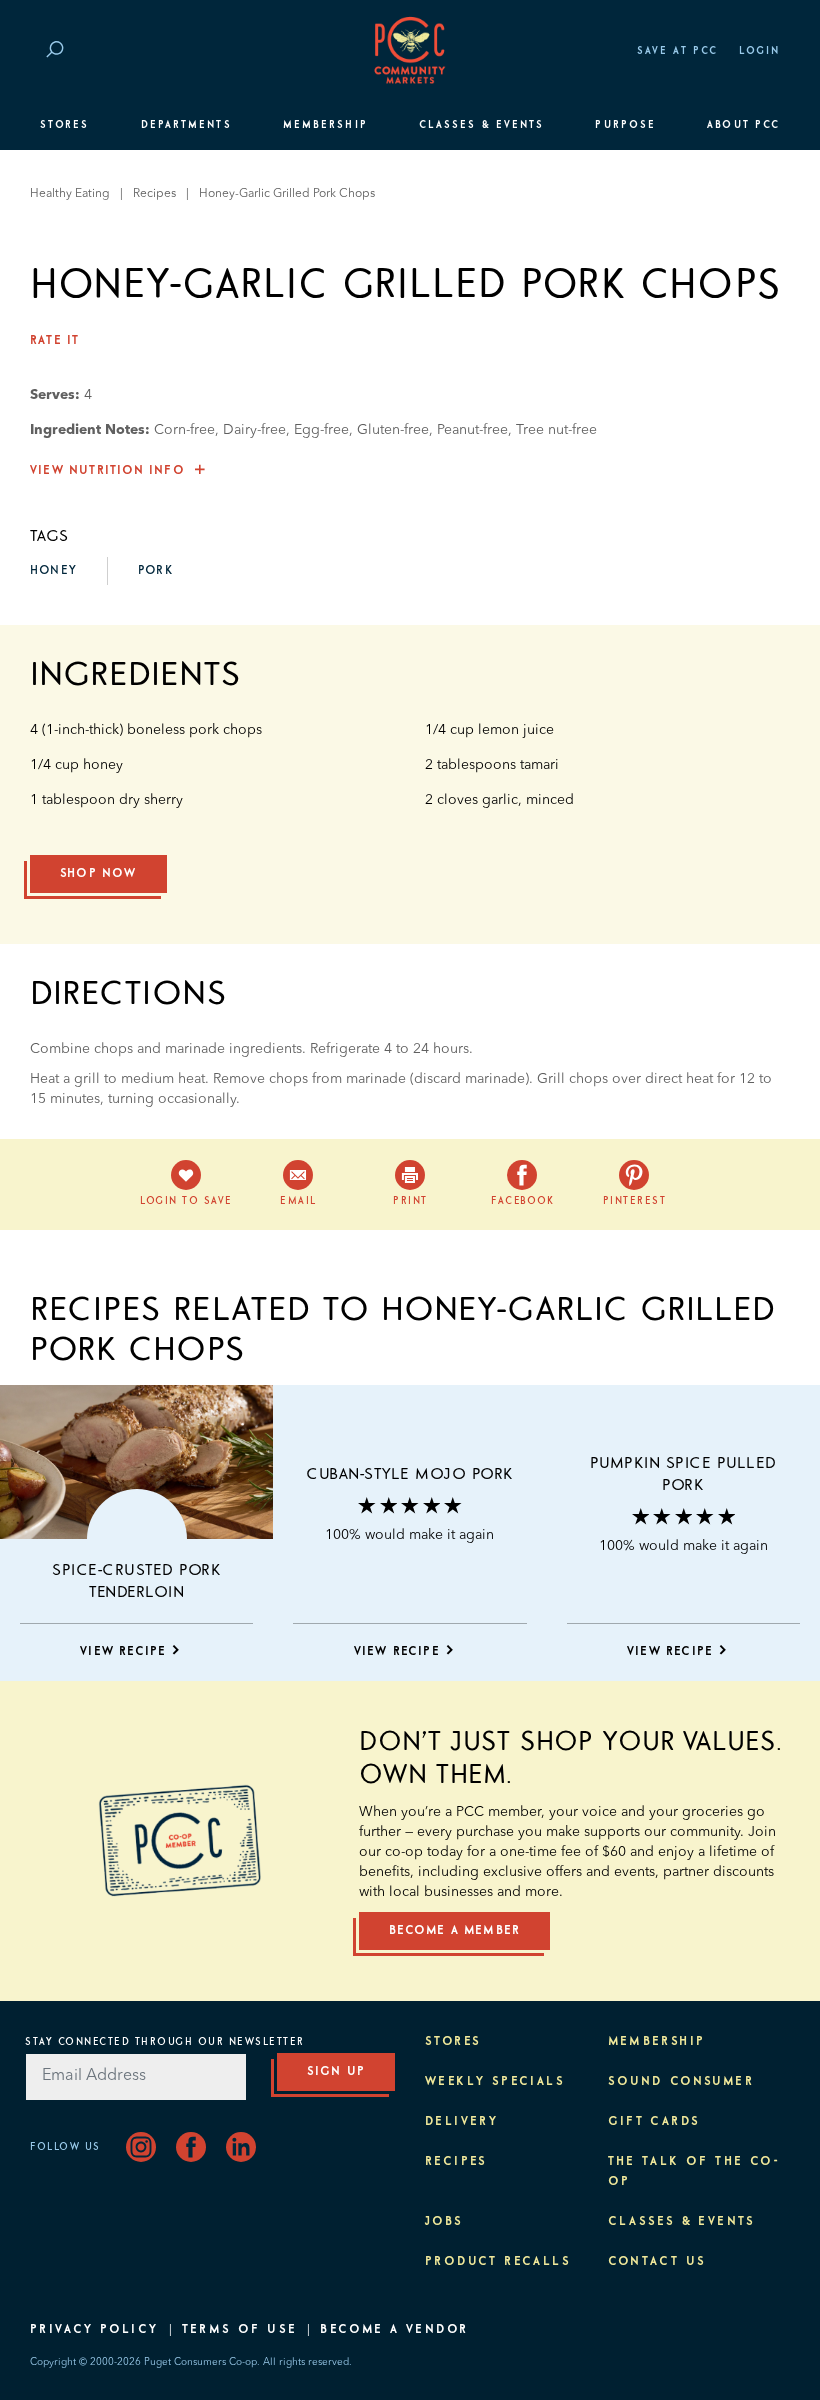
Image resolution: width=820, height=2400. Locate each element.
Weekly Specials (495, 2082)
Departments (186, 125)
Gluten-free (393, 430)
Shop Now (98, 874)
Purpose (625, 125)
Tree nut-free (556, 430)
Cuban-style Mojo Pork (409, 1474)
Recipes (154, 194)
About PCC (743, 125)
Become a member (454, 1931)
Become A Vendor (394, 2330)
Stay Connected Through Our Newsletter (165, 2042)
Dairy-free (254, 430)
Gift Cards (654, 2122)
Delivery (461, 2122)
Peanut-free (472, 430)
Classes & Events (481, 125)
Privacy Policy (94, 2330)
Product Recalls (498, 2262)
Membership (325, 125)
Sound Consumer (681, 2082)
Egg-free (321, 430)
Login (759, 51)
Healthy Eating (70, 194)
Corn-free (184, 430)
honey (53, 571)
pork (155, 571)
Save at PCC (678, 51)
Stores (64, 125)
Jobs (444, 2222)
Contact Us (657, 2262)
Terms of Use (240, 2330)
